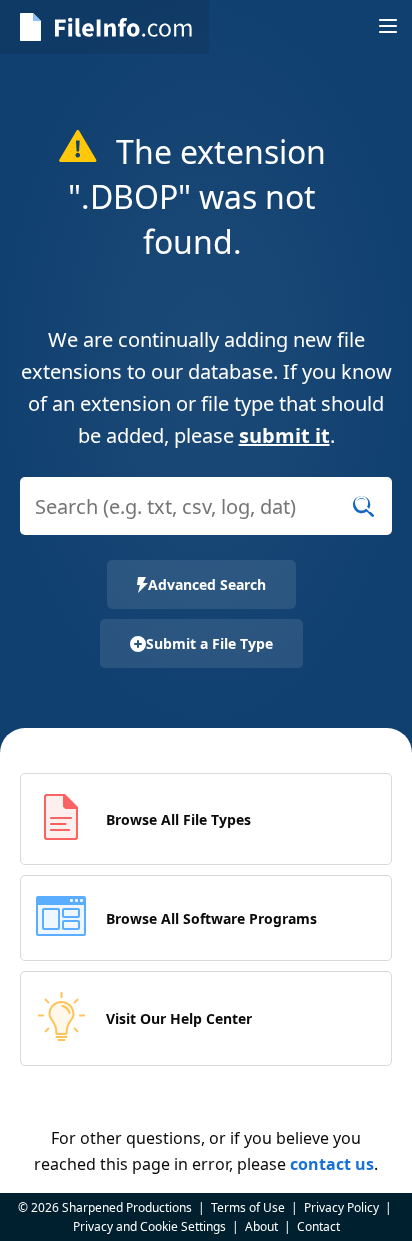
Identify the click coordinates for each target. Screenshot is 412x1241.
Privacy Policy (341, 1207)
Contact (318, 1226)
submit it (284, 435)
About (261, 1226)
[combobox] (206, 518)
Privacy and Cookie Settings (149, 1226)
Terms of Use (248, 1207)
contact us (332, 1164)
